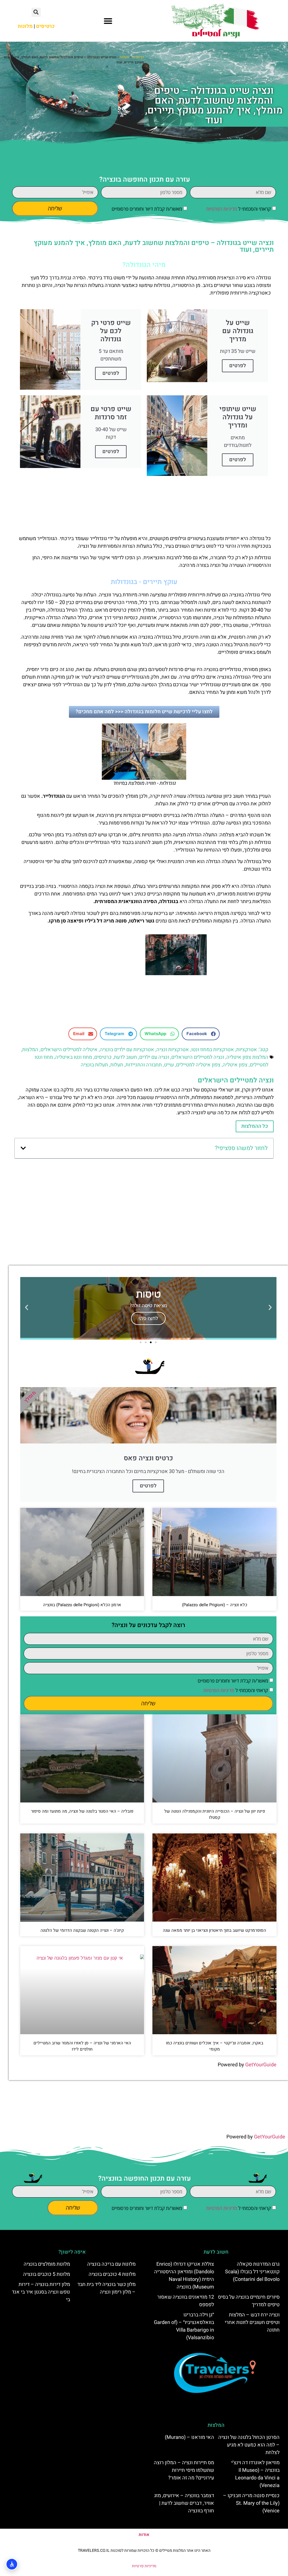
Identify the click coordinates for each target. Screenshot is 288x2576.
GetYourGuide (261, 2065)
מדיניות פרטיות (144, 2566)
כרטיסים (103, 1057)
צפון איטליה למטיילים (198, 1065)
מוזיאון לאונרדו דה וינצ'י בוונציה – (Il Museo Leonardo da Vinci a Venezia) (255, 2474)
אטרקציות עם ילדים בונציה (127, 1050)
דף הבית (138, 57)
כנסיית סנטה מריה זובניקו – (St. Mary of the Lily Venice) (251, 2503)
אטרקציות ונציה (173, 1050)
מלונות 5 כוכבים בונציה (47, 2274)
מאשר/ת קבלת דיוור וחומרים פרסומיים (147, 209)
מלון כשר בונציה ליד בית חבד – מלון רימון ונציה (106, 2288)
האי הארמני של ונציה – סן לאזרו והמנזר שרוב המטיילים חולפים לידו (82, 2046)
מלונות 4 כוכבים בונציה (112, 2274)
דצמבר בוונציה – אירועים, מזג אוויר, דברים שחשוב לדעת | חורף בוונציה (184, 2503)
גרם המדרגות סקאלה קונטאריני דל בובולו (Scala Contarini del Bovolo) (252, 2272)
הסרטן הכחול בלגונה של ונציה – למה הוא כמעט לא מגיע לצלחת (249, 2445)
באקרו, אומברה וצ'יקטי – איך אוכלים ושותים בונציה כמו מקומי (215, 2046)
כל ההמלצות (255, 1126)
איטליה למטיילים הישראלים (69, 1050)
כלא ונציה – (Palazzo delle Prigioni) (215, 1605)
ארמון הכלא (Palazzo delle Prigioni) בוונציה (82, 1605)
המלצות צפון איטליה (247, 1057)
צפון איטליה (235, 1065)
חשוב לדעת (125, 1057)
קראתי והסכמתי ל (238, 209)
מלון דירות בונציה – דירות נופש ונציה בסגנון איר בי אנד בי (41, 2292)
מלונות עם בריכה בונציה (111, 2264)
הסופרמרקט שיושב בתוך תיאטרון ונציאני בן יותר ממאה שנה (214, 1930)
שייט (169, 1065)
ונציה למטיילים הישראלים (198, 1057)
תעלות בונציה (94, 1065)
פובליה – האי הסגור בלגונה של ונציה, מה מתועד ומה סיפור (82, 1811)
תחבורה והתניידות (144, 1065)
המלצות (30, 1050)
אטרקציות (247, 1050)
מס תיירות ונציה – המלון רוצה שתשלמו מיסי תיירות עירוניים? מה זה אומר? (184, 2470)
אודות (144, 2535)
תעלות (124, 57)
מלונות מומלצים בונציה (47, 2264)
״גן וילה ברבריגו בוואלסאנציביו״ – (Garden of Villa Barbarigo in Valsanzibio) (184, 2326)
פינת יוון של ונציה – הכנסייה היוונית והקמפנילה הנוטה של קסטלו (215, 1814)
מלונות (25, 26)
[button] (108, 21)
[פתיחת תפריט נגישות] (12, 2564)
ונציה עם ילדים (154, 1057)
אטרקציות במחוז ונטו (213, 1050)
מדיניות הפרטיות (222, 209)
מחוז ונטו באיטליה (74, 1057)
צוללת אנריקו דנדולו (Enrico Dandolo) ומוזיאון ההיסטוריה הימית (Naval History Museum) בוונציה (184, 2276)
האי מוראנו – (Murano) (189, 2437)
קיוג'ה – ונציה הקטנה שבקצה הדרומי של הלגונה (82, 1930)
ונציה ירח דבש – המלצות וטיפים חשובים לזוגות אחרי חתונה (252, 2322)
